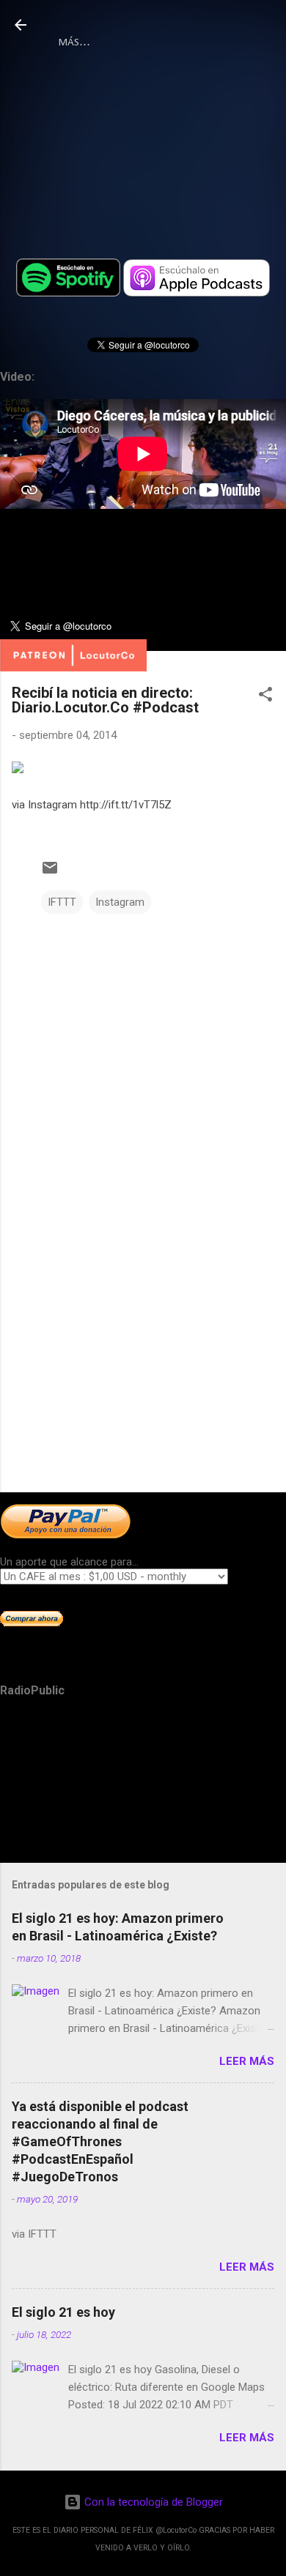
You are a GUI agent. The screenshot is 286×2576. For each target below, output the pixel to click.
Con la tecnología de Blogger (152, 2502)
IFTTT (62, 902)
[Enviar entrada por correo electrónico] (50, 873)
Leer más (247, 2061)
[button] (265, 697)
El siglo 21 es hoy (63, 2312)
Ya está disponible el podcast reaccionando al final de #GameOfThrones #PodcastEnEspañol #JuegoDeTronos (100, 2141)
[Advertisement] (143, 1366)
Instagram (120, 902)
